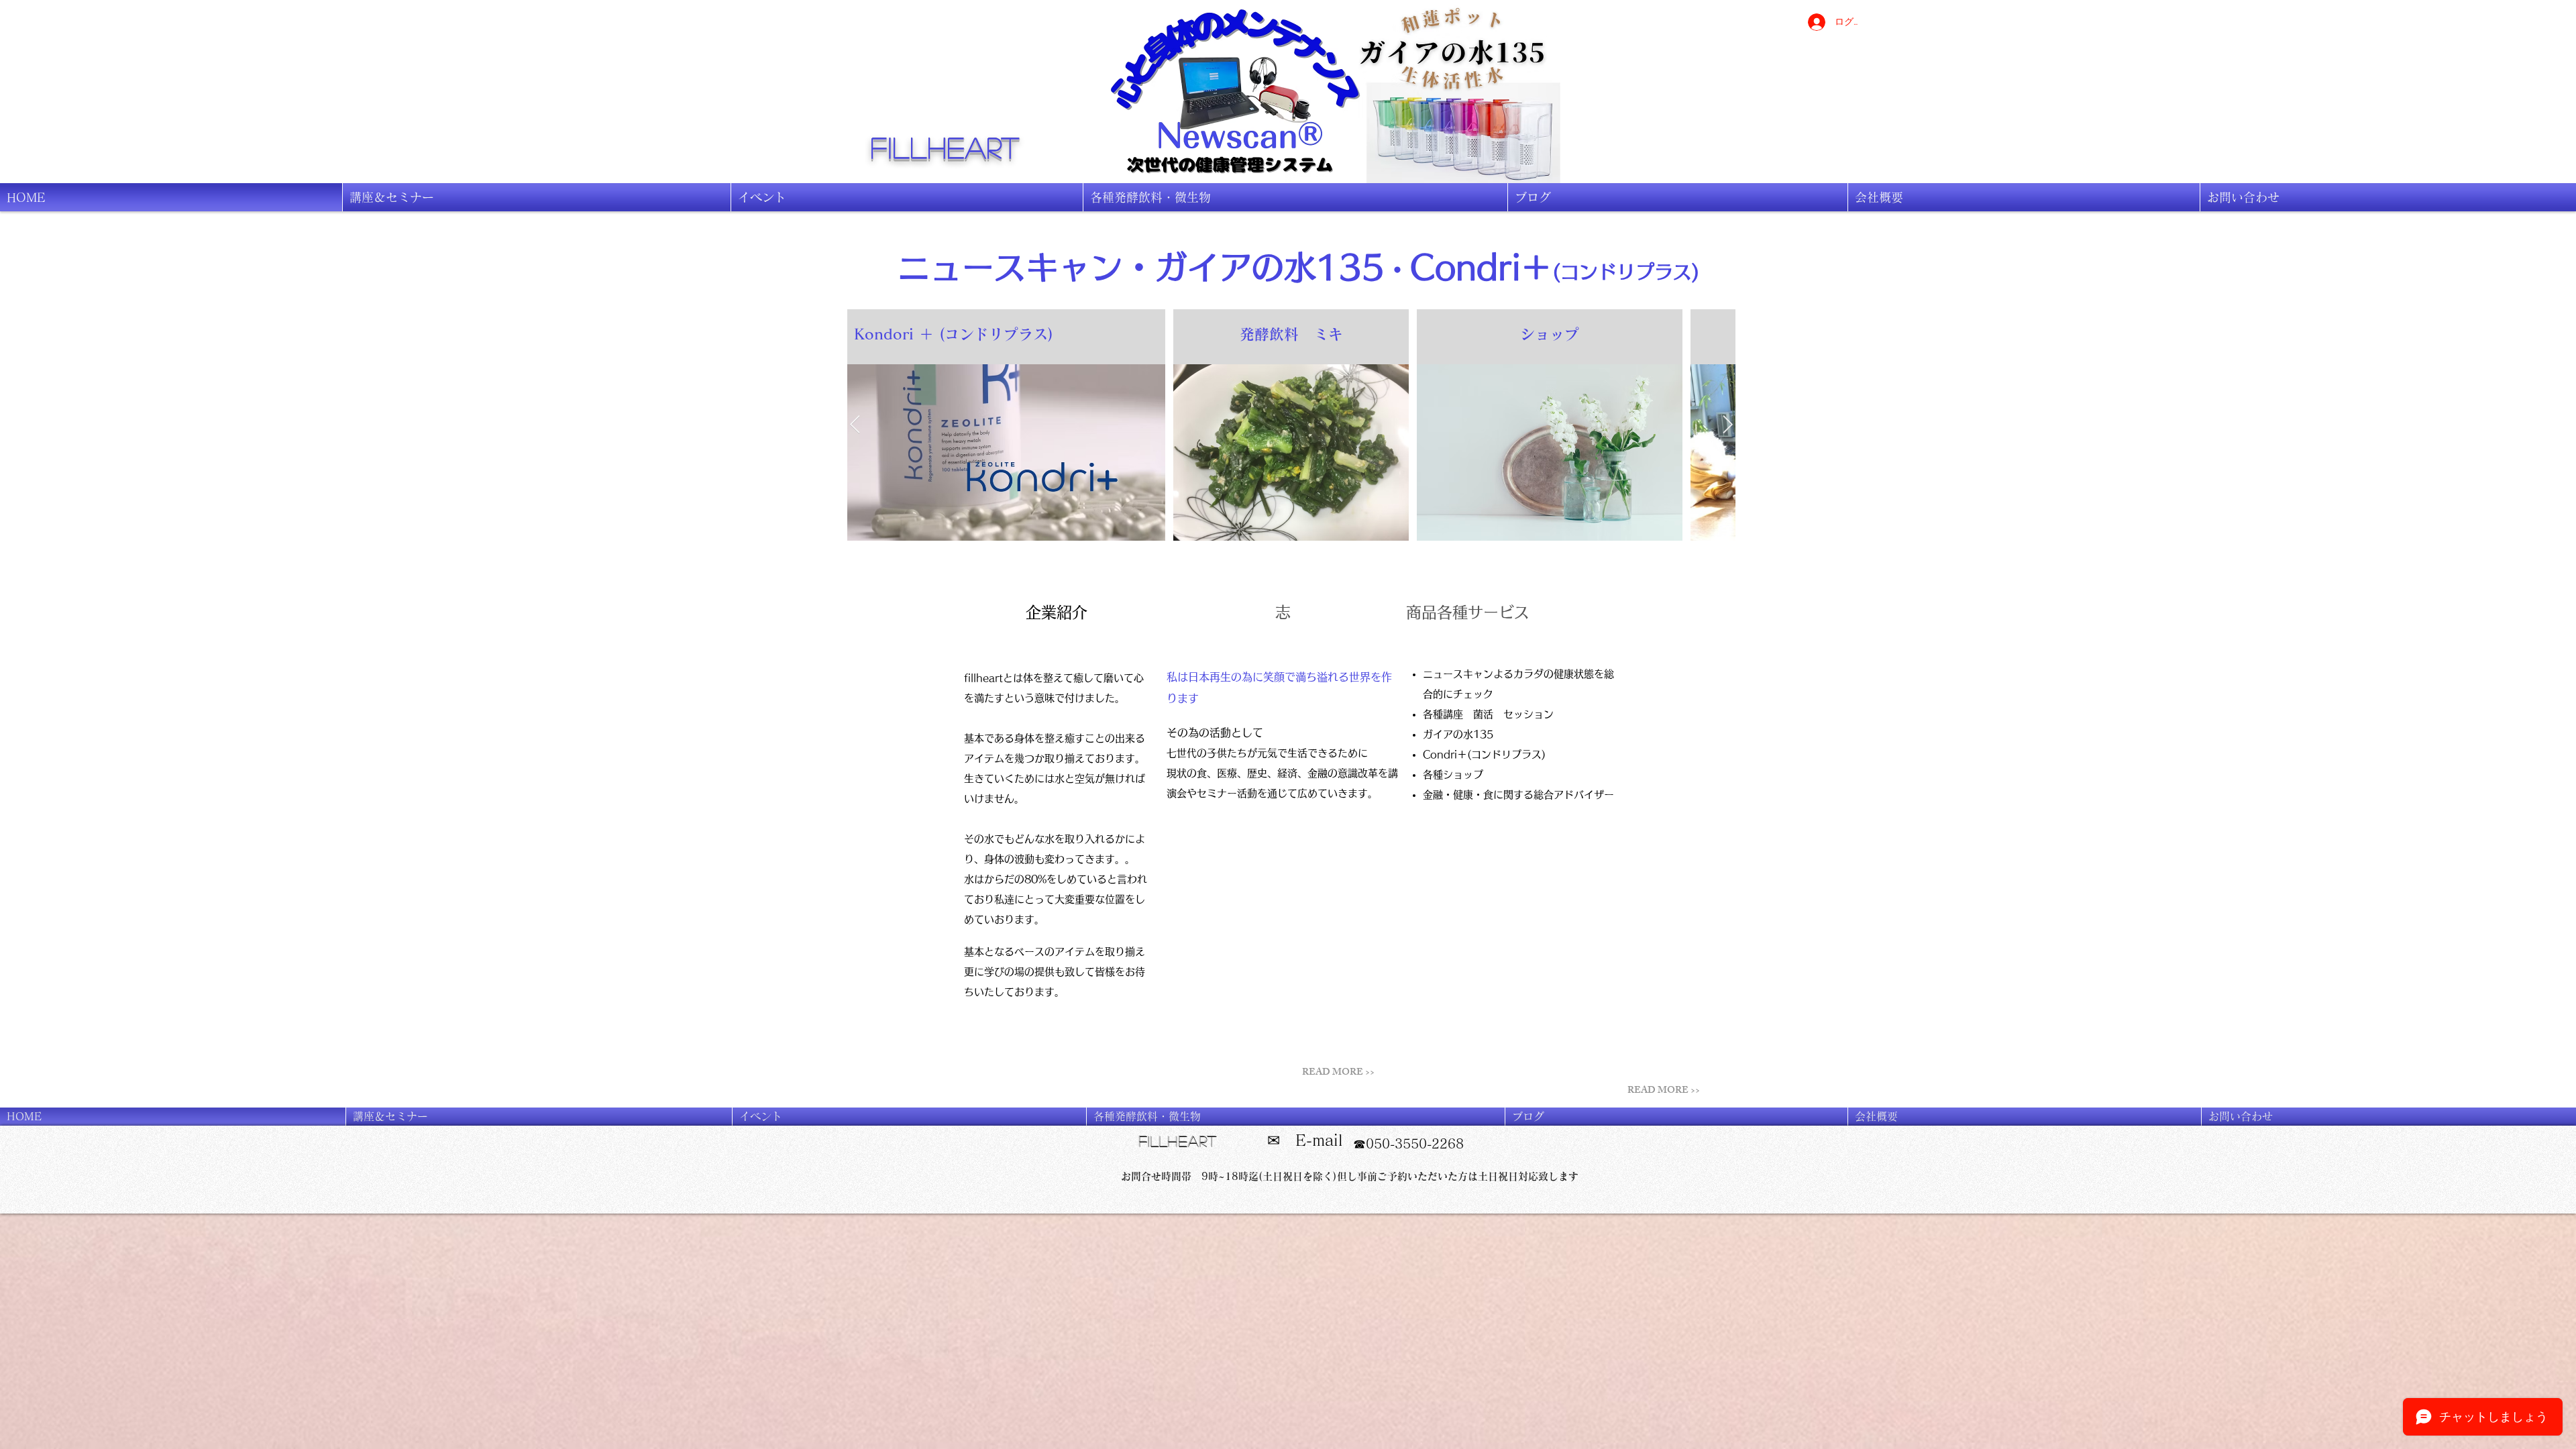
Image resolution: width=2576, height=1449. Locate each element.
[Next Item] (1728, 425)
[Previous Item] (855, 425)
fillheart (946, 147)
